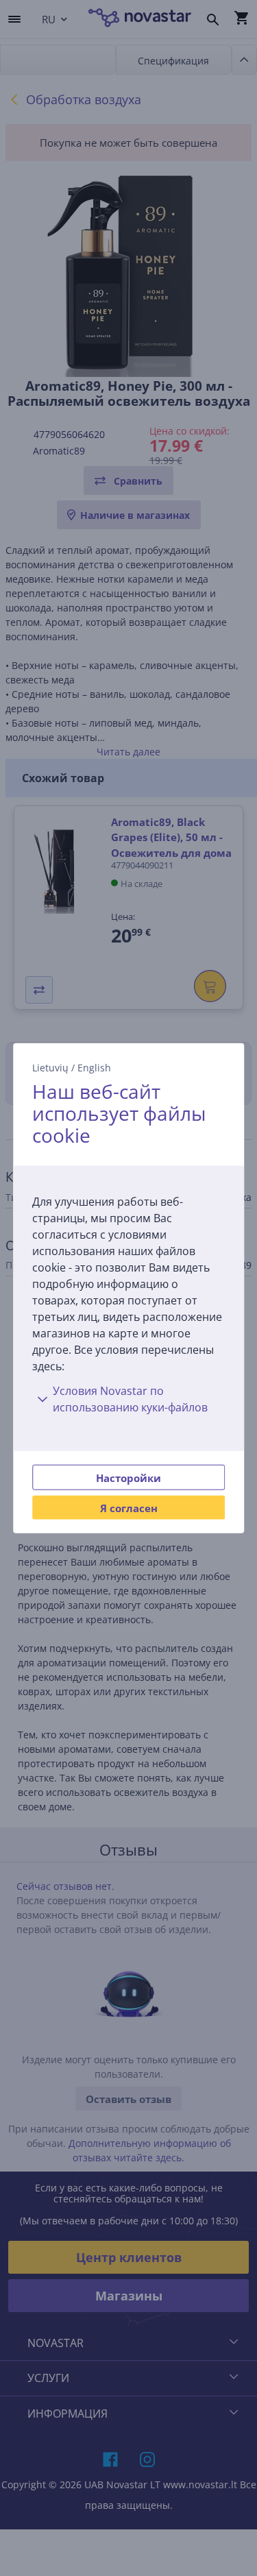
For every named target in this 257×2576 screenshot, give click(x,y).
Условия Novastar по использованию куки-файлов (130, 1398)
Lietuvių (50, 1068)
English (94, 1068)
